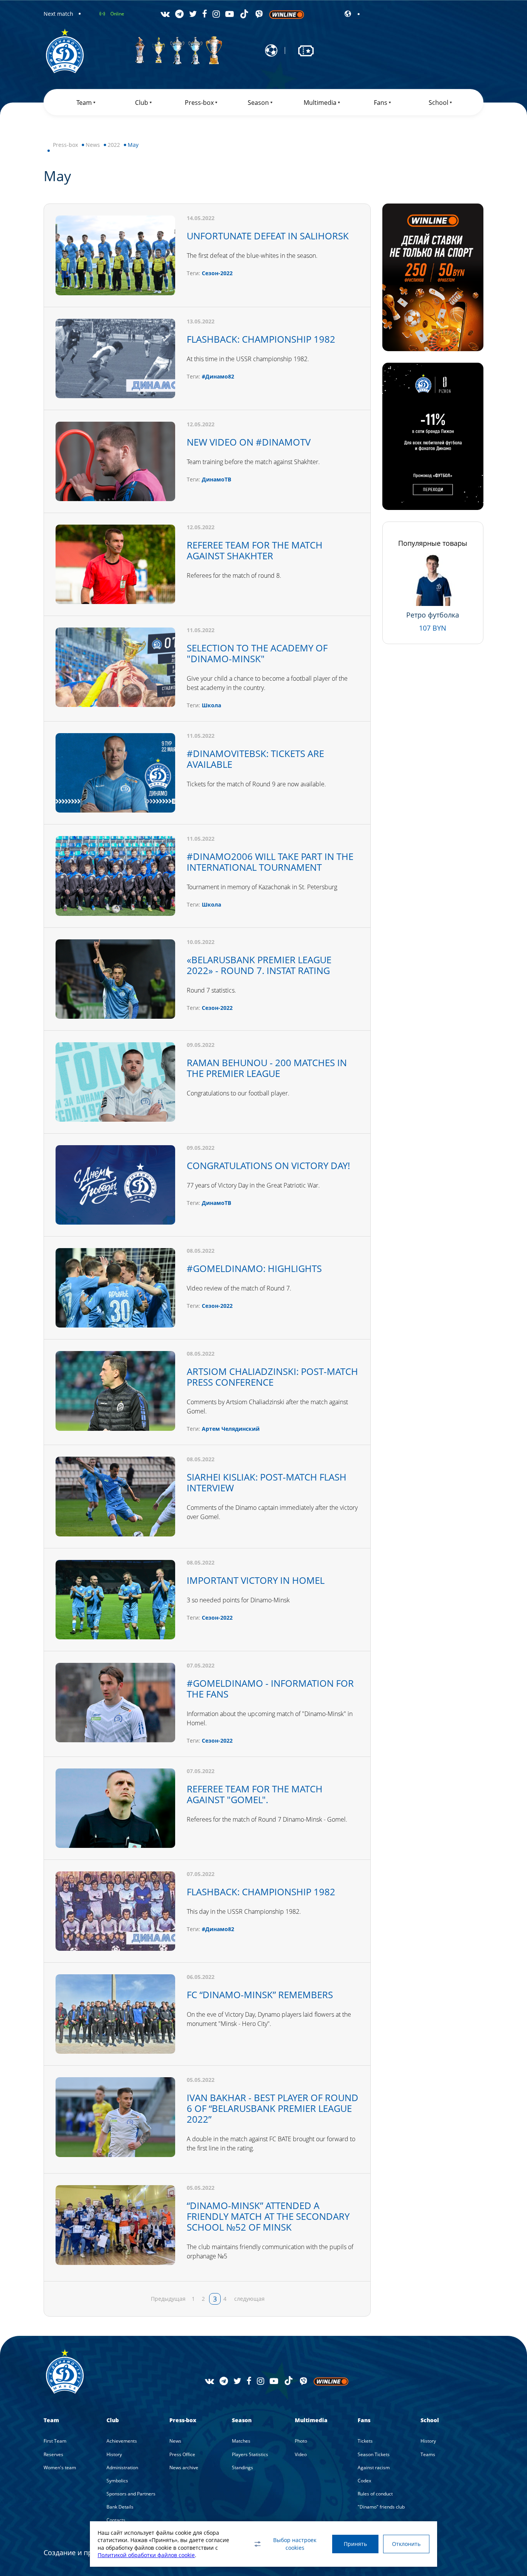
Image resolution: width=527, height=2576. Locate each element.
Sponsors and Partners (131, 2494)
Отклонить (406, 2544)
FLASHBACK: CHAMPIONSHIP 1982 (261, 339)
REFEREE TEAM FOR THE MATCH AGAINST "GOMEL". (255, 1794)
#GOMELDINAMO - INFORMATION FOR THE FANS (270, 1688)
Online (117, 14)
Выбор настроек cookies (295, 2544)
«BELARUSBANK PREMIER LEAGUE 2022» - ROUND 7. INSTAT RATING (259, 965)
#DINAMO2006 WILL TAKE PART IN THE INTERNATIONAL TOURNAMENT (270, 862)
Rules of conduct (375, 2494)
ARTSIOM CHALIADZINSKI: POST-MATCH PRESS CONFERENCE (272, 1377)
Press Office (182, 2454)
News (93, 145)
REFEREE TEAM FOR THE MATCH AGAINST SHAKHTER (255, 550)
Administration (122, 2467)
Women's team (60, 2467)
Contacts (116, 2520)
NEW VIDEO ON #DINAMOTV (249, 442)
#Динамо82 (218, 376)
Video (301, 2454)
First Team (55, 2441)
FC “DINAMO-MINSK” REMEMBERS (260, 1995)
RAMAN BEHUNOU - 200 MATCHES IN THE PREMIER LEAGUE (267, 1068)
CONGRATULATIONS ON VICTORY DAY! (268, 1165)
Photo (301, 2441)
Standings (242, 2467)
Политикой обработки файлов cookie (146, 2555)
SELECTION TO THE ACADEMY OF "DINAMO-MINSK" (257, 653)
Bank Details (120, 2507)
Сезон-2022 (217, 273)
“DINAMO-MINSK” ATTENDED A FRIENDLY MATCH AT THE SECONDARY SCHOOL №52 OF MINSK (268, 2216)
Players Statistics (250, 2454)
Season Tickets (374, 2454)
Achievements (122, 2441)
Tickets (365, 2441)
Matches (241, 2441)
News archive (184, 2467)
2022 (114, 145)
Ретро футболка (433, 615)
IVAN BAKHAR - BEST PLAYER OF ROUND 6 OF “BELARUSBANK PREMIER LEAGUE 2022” (273, 2108)
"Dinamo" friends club (381, 2507)
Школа (211, 705)
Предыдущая (168, 2299)
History (114, 2454)
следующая (249, 2299)
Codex (364, 2481)
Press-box (65, 145)
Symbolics (117, 2481)
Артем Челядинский (231, 1429)
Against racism (374, 2467)
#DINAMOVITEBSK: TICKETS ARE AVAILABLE (255, 759)
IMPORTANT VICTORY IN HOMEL (256, 1580)
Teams (428, 2454)
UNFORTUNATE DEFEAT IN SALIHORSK (268, 236)
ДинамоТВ (216, 479)
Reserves (53, 2454)
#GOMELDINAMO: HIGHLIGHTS (254, 1268)
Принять (355, 2544)
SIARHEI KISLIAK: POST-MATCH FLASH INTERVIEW (267, 1482)
